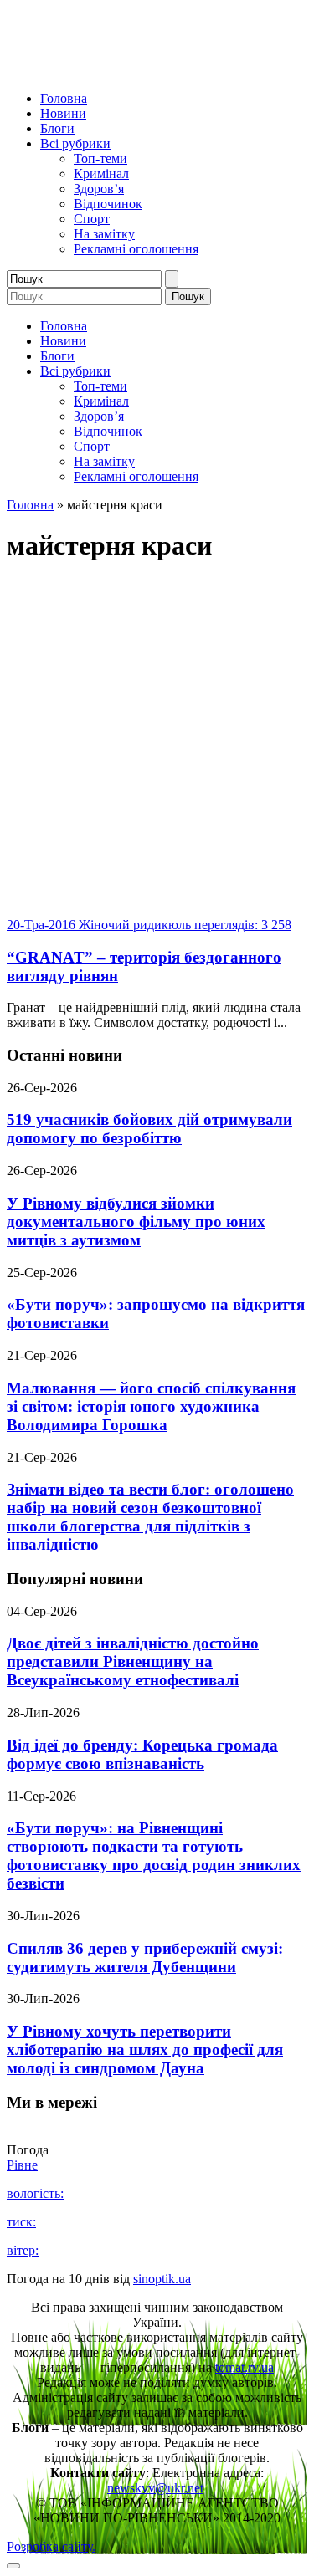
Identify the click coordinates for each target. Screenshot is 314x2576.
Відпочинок (108, 204)
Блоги (57, 128)
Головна (64, 98)
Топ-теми (100, 158)
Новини (63, 113)
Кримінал (101, 174)
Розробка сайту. (51, 2546)
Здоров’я (99, 189)
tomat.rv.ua (245, 2367)
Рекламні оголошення (136, 249)
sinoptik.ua (162, 2279)
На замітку (104, 234)
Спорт (92, 219)
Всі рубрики (75, 143)
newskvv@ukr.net (155, 2488)
